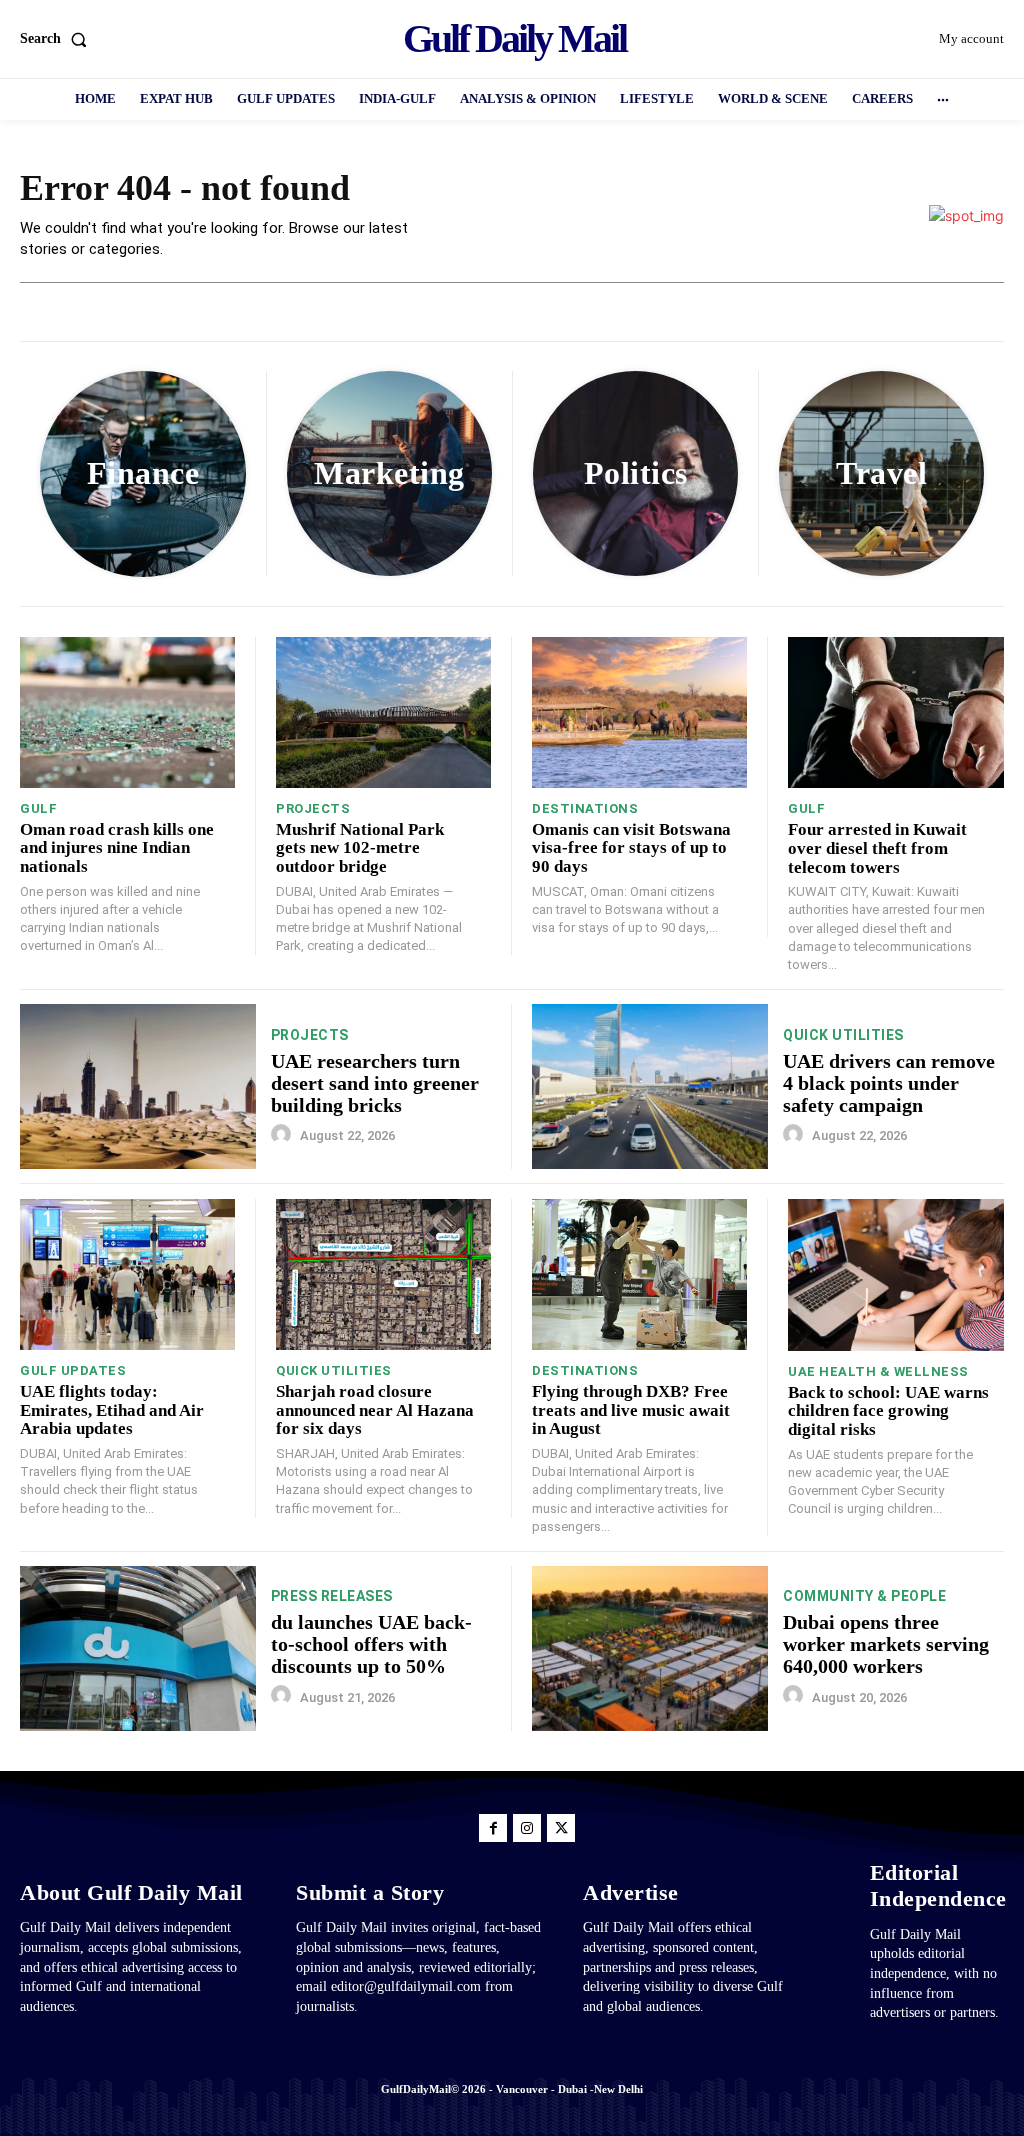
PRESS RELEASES (332, 1596)
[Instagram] (527, 1828)
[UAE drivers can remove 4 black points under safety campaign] (650, 1086)
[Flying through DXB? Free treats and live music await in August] (639, 1274)
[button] (57, 39)
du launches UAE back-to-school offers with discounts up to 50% (371, 1644)
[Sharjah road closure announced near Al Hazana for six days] (383, 1274)
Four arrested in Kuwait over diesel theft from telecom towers (877, 848)
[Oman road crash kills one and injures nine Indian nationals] (127, 712)
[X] (561, 1828)
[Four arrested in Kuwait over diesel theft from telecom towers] (896, 712)
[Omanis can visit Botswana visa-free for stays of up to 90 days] (639, 712)
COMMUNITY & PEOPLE (864, 1596)
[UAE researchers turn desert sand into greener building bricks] (138, 1086)
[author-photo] (284, 1135)
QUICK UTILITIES (843, 1035)
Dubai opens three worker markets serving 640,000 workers (886, 1644)
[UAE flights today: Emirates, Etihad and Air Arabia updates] (127, 1274)
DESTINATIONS (585, 808)
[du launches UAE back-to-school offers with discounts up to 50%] (138, 1648)
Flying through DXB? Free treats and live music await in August (631, 1410)
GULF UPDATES (73, 1370)
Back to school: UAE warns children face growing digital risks (888, 1411)
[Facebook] (493, 1828)
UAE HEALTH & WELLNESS (878, 1371)
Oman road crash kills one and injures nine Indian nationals (117, 848)
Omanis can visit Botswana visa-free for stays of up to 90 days (631, 848)
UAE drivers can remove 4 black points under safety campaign (889, 1083)
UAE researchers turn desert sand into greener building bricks (375, 1083)
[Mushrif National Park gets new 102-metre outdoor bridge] (383, 712)
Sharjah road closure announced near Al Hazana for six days (375, 1410)
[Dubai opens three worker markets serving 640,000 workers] (650, 1648)
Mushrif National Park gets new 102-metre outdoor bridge (360, 848)
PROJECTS (313, 808)
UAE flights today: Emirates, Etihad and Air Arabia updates (112, 1410)
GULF (38, 808)
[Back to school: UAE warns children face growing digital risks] (896, 1274)
